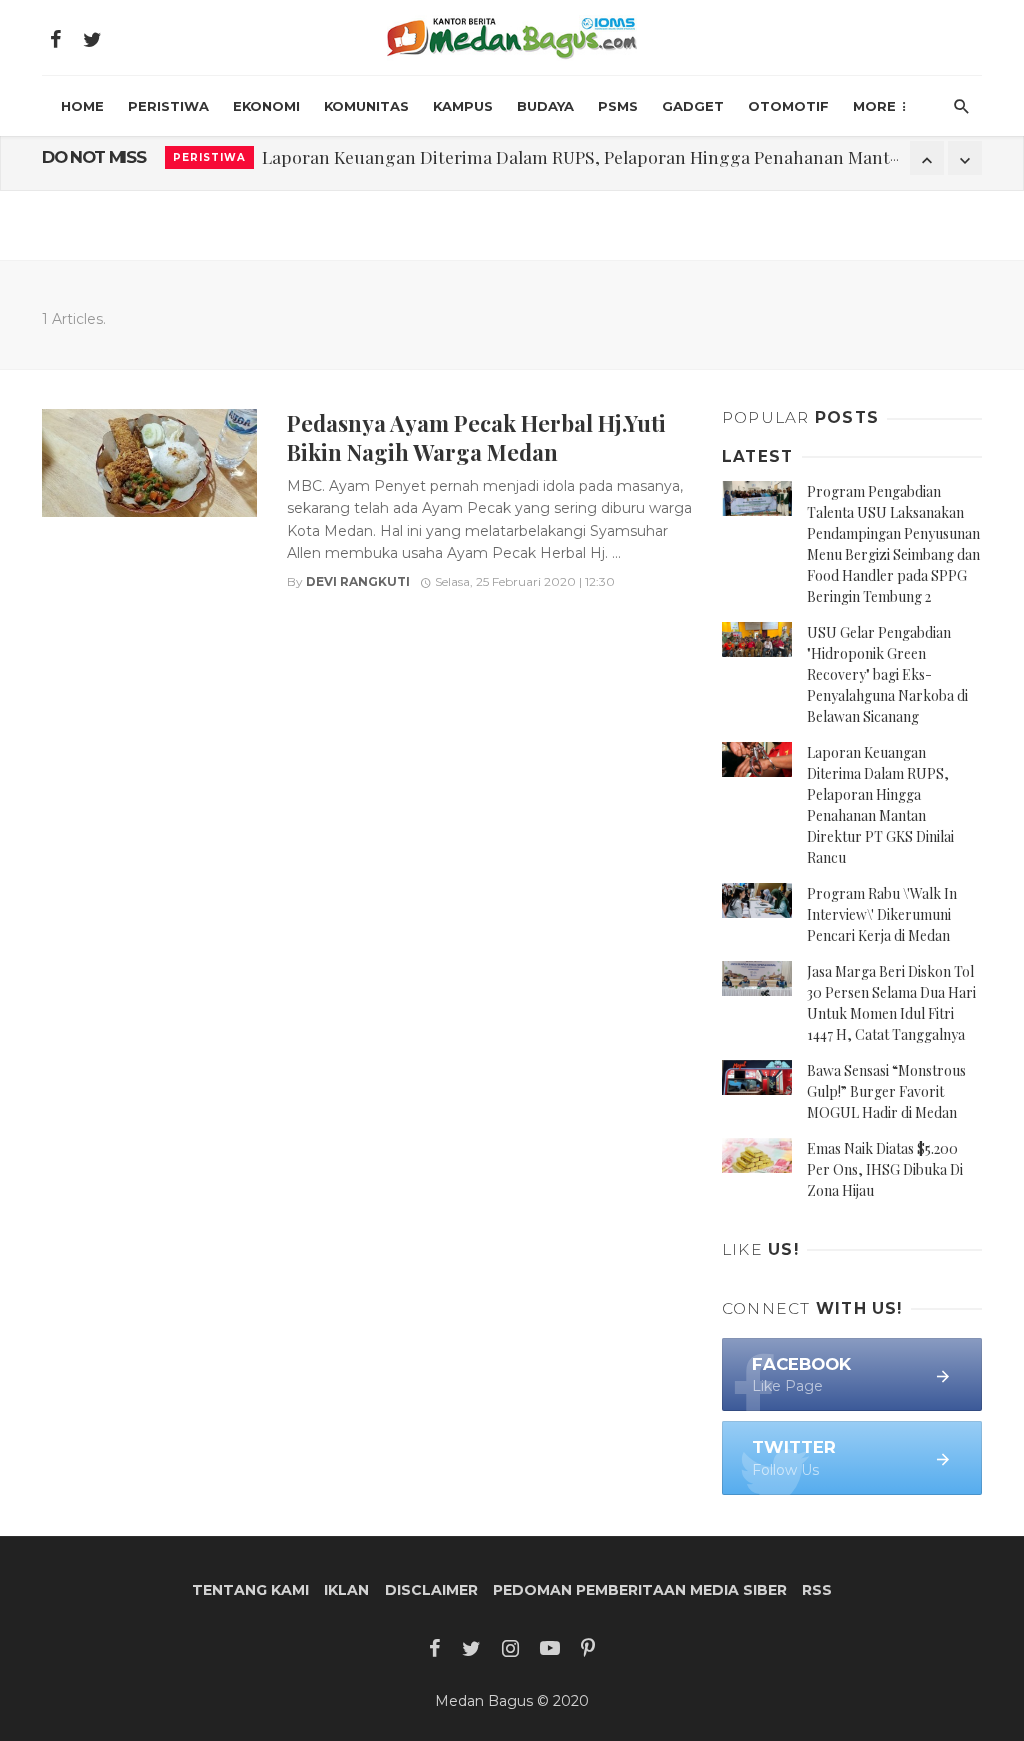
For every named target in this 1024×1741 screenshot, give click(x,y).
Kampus (463, 106)
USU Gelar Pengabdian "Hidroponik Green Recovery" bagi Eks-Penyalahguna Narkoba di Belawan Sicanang (887, 674)
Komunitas (366, 106)
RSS (817, 1590)
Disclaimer (431, 1590)
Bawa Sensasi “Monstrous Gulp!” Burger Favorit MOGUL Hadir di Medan (886, 1091)
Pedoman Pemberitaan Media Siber (640, 1590)
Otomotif (788, 106)
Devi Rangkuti (358, 581)
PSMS (618, 106)
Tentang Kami (250, 1590)
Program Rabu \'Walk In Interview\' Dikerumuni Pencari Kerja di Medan (882, 914)
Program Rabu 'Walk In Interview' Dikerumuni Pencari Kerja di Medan (541, 157)
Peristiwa (168, 106)
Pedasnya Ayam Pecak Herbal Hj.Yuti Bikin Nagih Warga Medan (476, 436)
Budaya (545, 106)
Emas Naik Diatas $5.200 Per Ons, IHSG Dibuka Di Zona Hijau (885, 1169)
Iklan (346, 1590)
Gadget (693, 106)
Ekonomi (266, 106)
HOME (82, 106)
